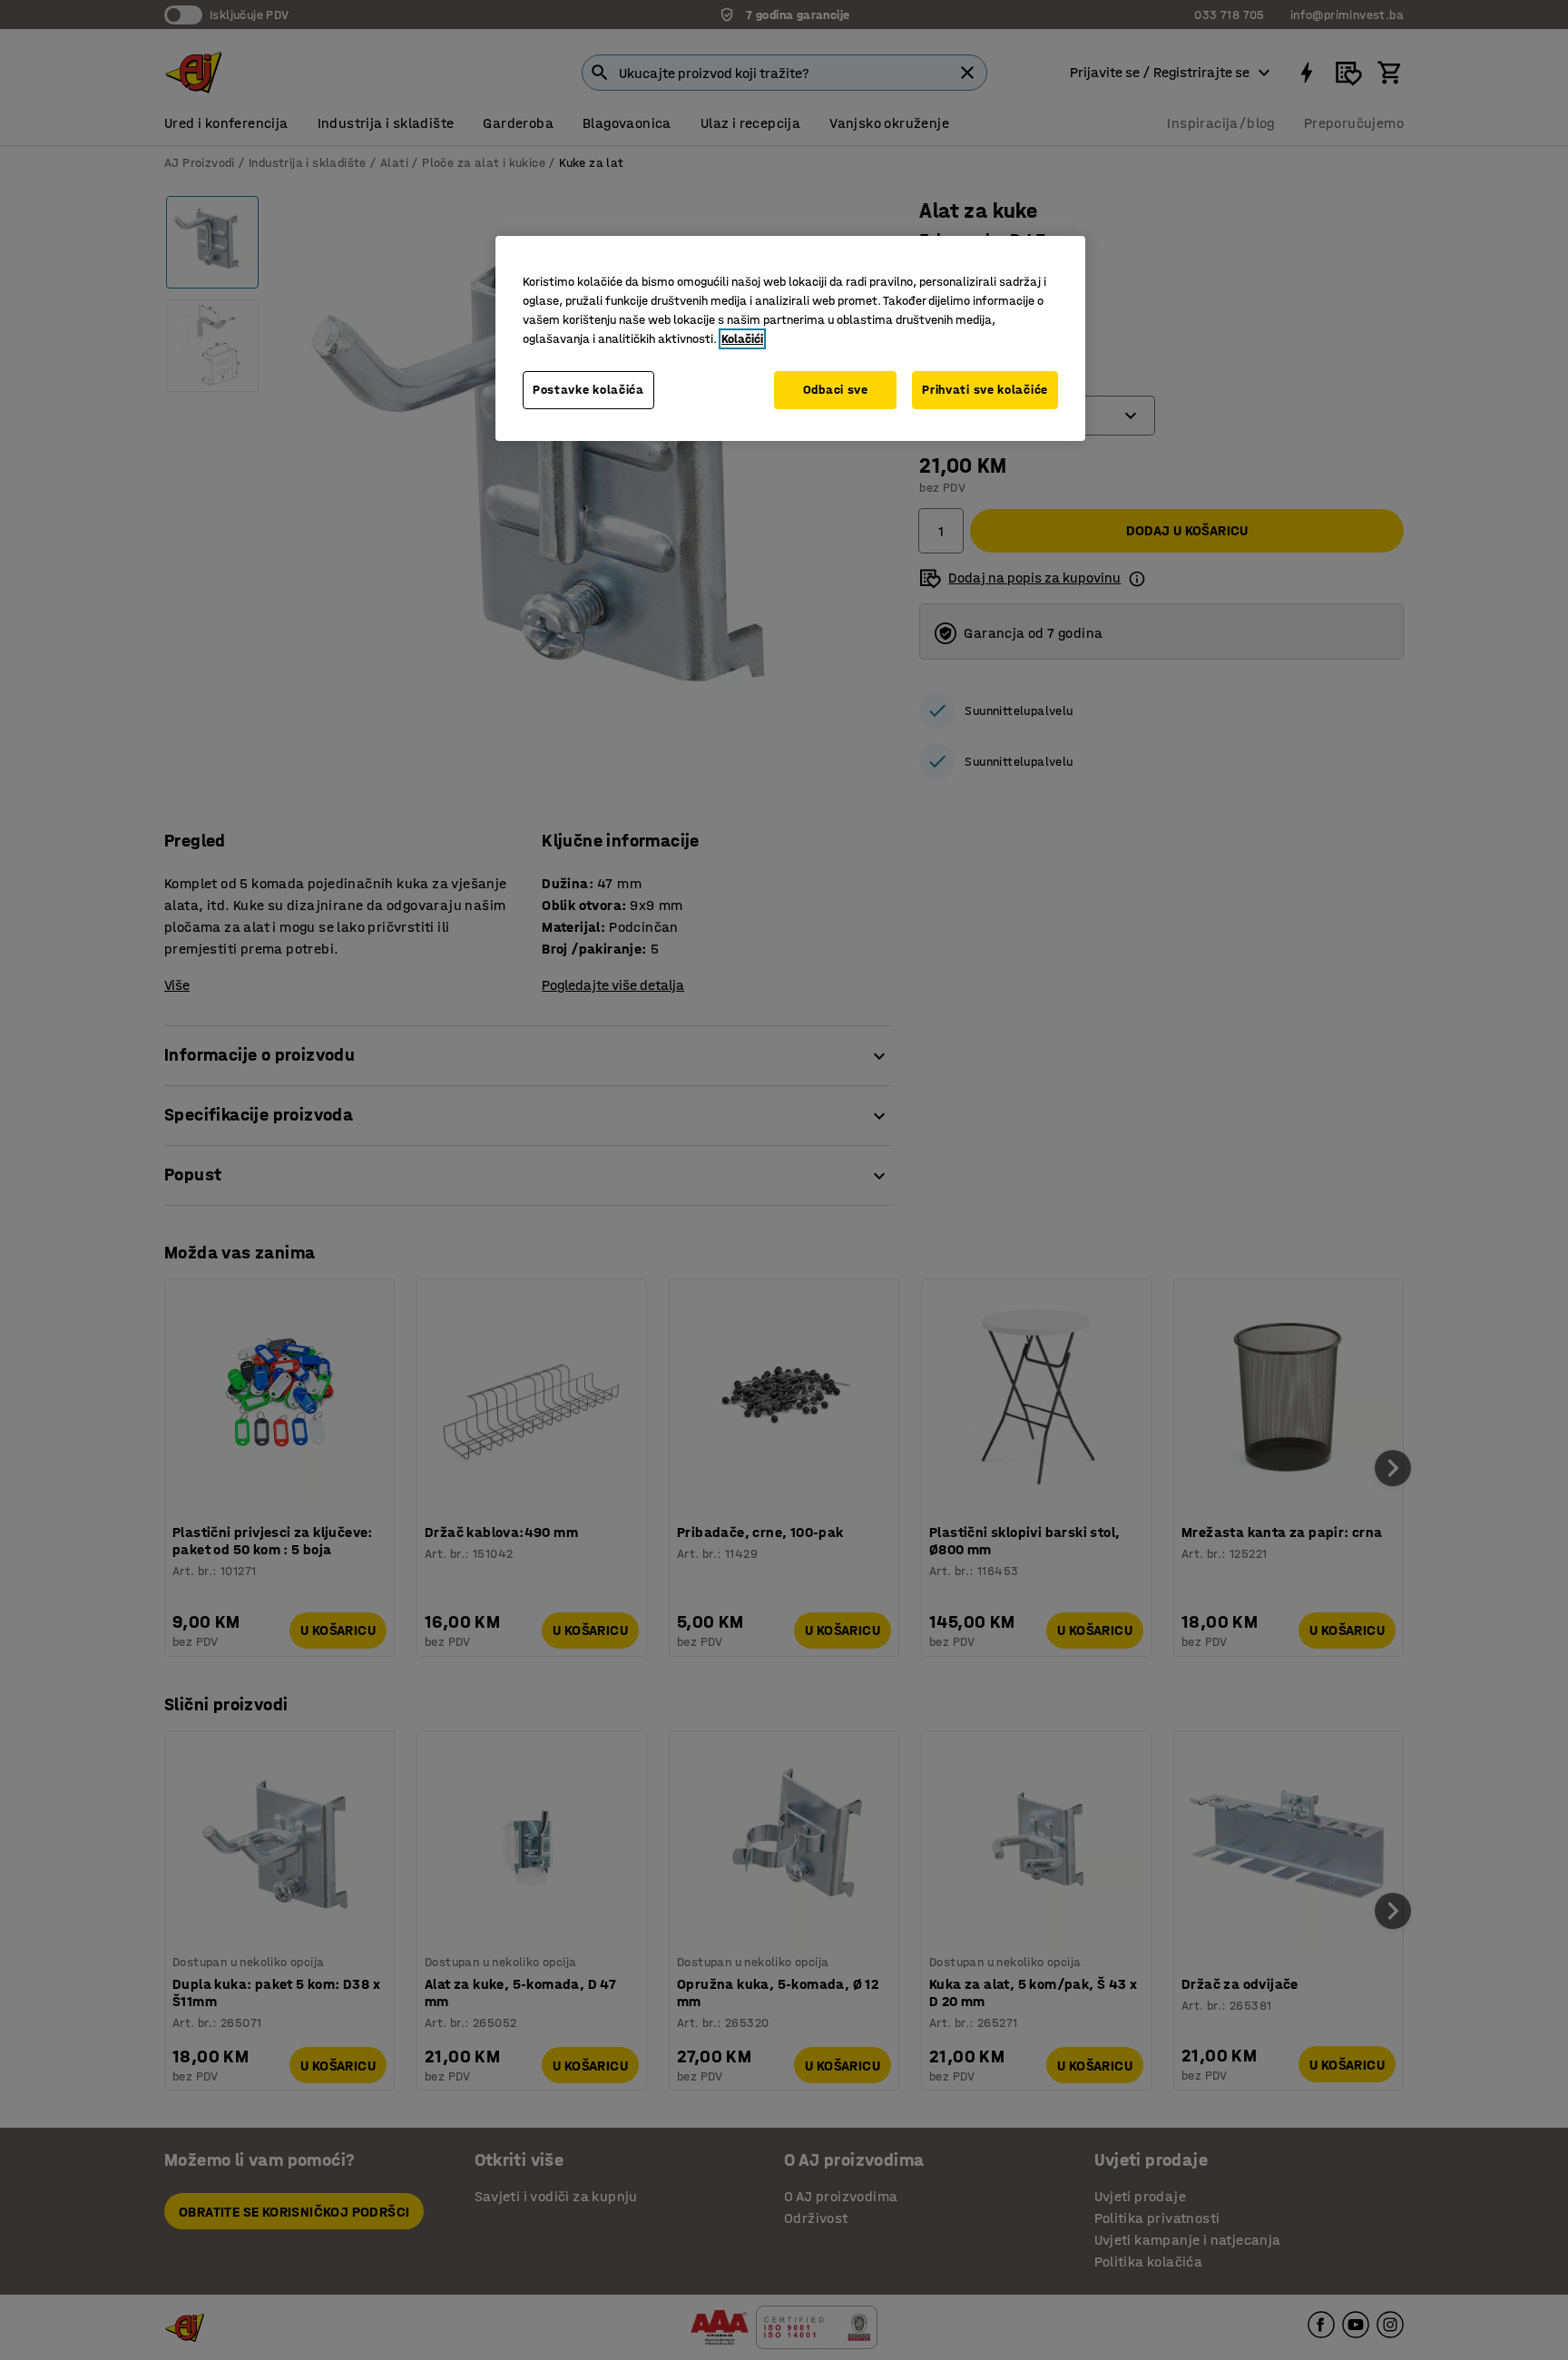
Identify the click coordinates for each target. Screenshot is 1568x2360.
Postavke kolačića (588, 390)
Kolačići (742, 339)
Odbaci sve (836, 390)
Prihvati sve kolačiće (985, 390)
